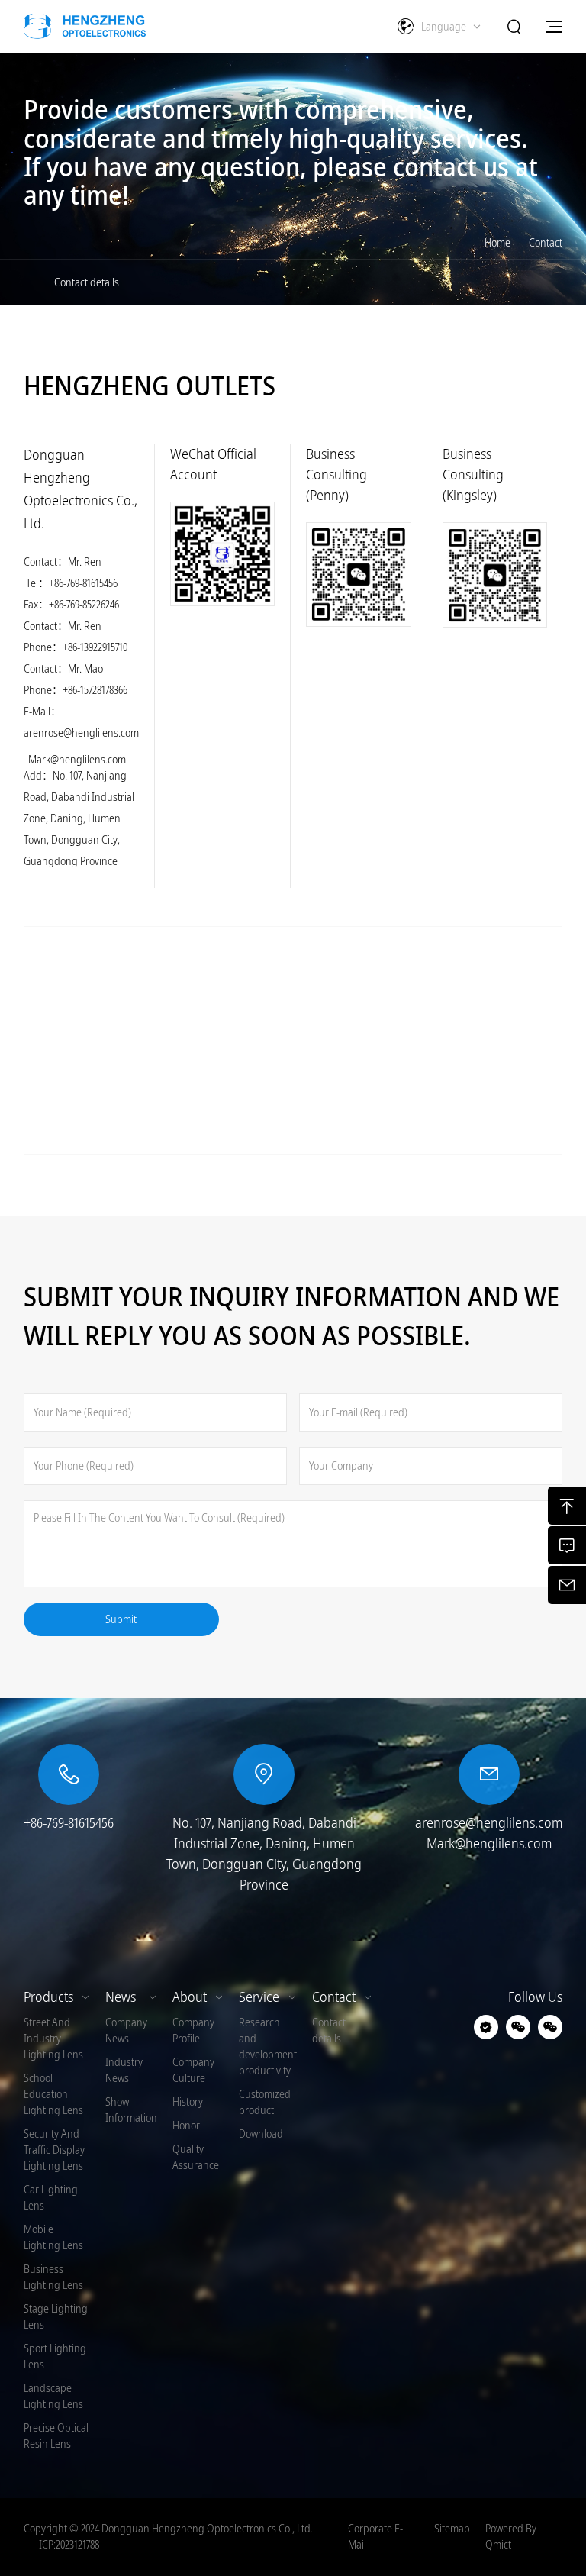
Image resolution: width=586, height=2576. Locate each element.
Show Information (131, 2110)
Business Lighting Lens (53, 2277)
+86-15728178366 (95, 690)
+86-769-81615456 (83, 583)
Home (497, 243)
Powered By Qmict (511, 2537)
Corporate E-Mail (375, 2537)
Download (261, 2134)
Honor (186, 2126)
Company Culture (193, 2070)
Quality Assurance (196, 2157)
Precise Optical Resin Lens (56, 2436)
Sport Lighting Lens (55, 2356)
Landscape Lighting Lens (53, 2396)
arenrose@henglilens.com (81, 733)
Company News (126, 2030)
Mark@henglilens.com (77, 760)
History (188, 2102)
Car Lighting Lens (51, 2198)
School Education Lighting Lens (53, 2094)
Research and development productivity (268, 2047)
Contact (546, 243)
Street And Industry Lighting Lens (53, 2039)
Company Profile (193, 2030)
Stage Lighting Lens (56, 2317)
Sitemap (452, 2529)
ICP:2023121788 (69, 2545)
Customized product (265, 2102)
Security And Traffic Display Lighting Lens (54, 2150)
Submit (121, 1619)
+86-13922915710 (95, 647)
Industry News (124, 2070)
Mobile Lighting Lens (53, 2237)
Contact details (87, 282)
